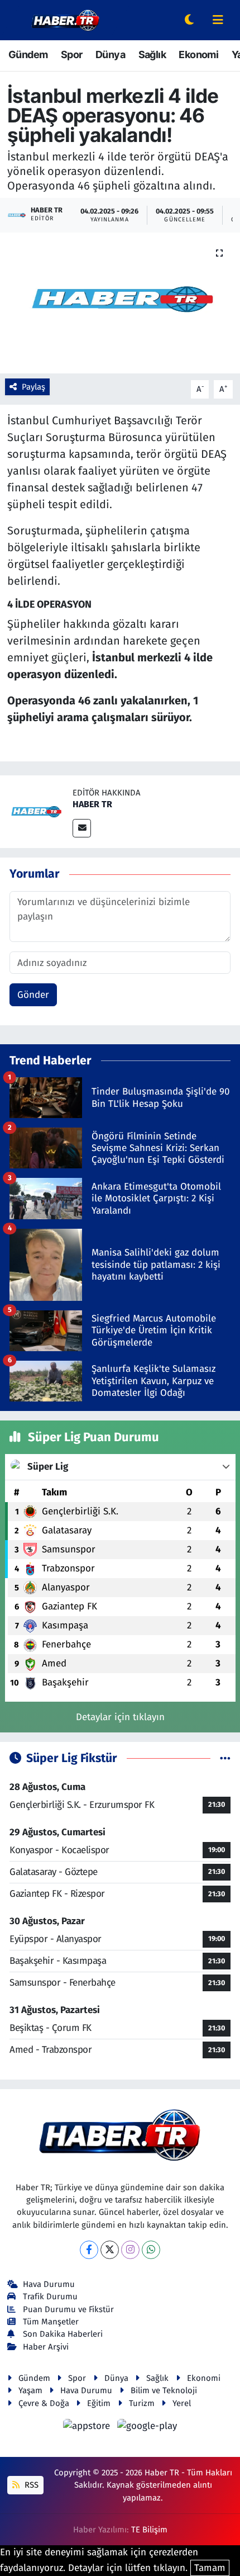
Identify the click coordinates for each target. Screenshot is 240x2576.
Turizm (142, 2403)
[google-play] (147, 2428)
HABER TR (92, 804)
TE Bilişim (149, 2530)
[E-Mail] (82, 828)
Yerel (182, 2403)
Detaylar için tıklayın (120, 1717)
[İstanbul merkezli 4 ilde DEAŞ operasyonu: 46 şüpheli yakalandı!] (120, 303)
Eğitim (99, 2403)
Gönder (33, 995)
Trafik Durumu (50, 2296)
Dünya (110, 55)
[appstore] (88, 2428)
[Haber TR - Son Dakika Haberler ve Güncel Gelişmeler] (65, 19)
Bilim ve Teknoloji (164, 2390)
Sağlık (152, 55)
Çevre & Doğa (44, 2403)
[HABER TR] (36, 811)
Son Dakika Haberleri (63, 2334)
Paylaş (33, 387)
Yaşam (30, 2390)
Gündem (28, 55)
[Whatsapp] (151, 2250)
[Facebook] (89, 2250)
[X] (110, 2250)
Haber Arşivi (46, 2347)
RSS (30, 2485)
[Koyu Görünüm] (189, 20)
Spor (72, 55)
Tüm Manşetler (51, 2322)
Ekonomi (198, 55)
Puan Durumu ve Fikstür (68, 2309)
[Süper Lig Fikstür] (225, 1758)
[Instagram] (130, 2250)
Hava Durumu (49, 2284)
